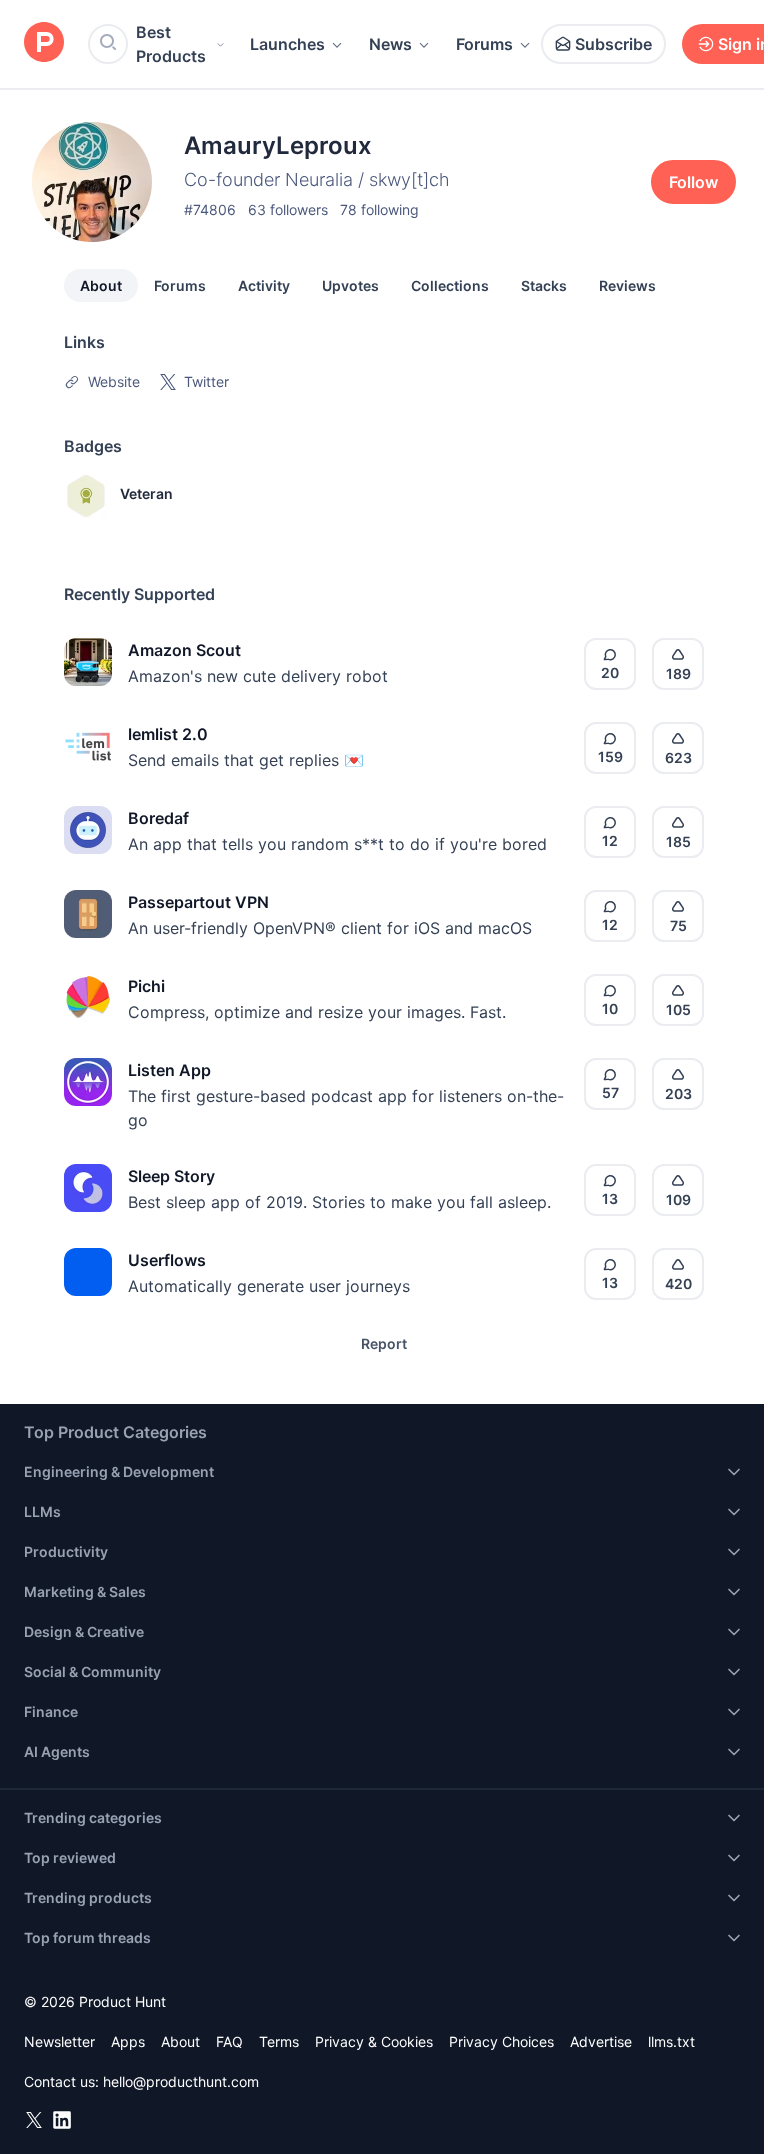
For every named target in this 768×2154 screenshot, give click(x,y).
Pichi (146, 986)
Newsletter (59, 2041)
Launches (287, 44)
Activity (264, 285)
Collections (450, 285)
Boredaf (158, 818)
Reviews (627, 285)
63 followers (288, 209)
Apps (128, 2041)
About (101, 285)
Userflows (167, 1260)
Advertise (601, 2041)
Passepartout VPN (198, 902)
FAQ (229, 2041)
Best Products (171, 44)
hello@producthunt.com (181, 2081)
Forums (484, 44)
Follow (693, 182)
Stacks (544, 285)
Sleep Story (171, 1176)
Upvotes (350, 285)
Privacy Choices (501, 2041)
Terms (279, 2041)
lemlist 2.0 (168, 734)
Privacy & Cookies (374, 2041)
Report (384, 1343)
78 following (379, 209)
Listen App (169, 1070)
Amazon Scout (184, 650)
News (390, 44)
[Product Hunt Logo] (44, 43)
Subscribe (613, 44)
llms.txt (671, 2041)
